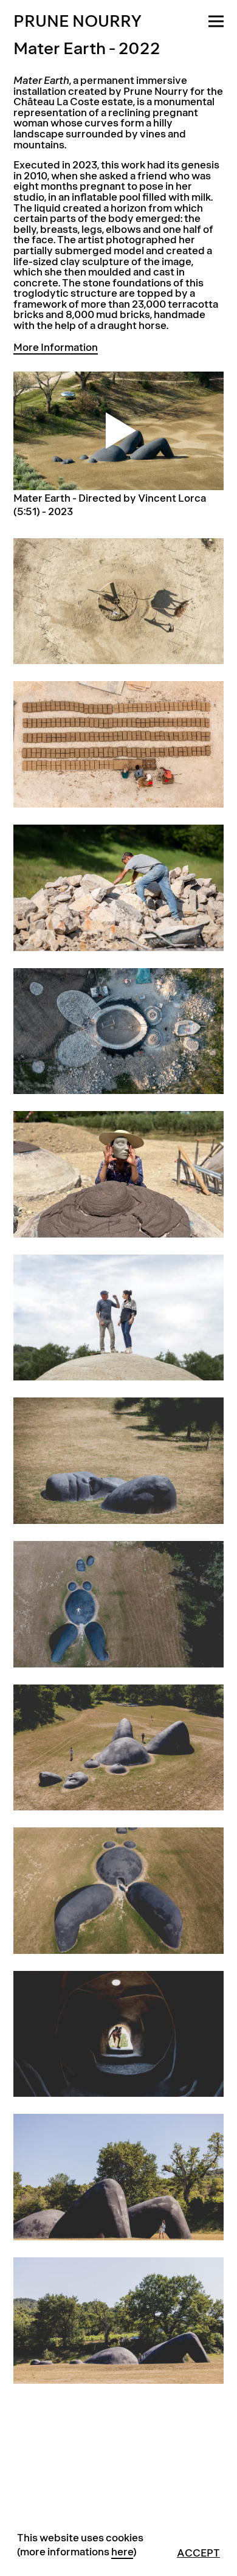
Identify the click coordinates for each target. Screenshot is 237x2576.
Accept (198, 2553)
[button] (216, 14)
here (122, 2552)
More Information (56, 348)
